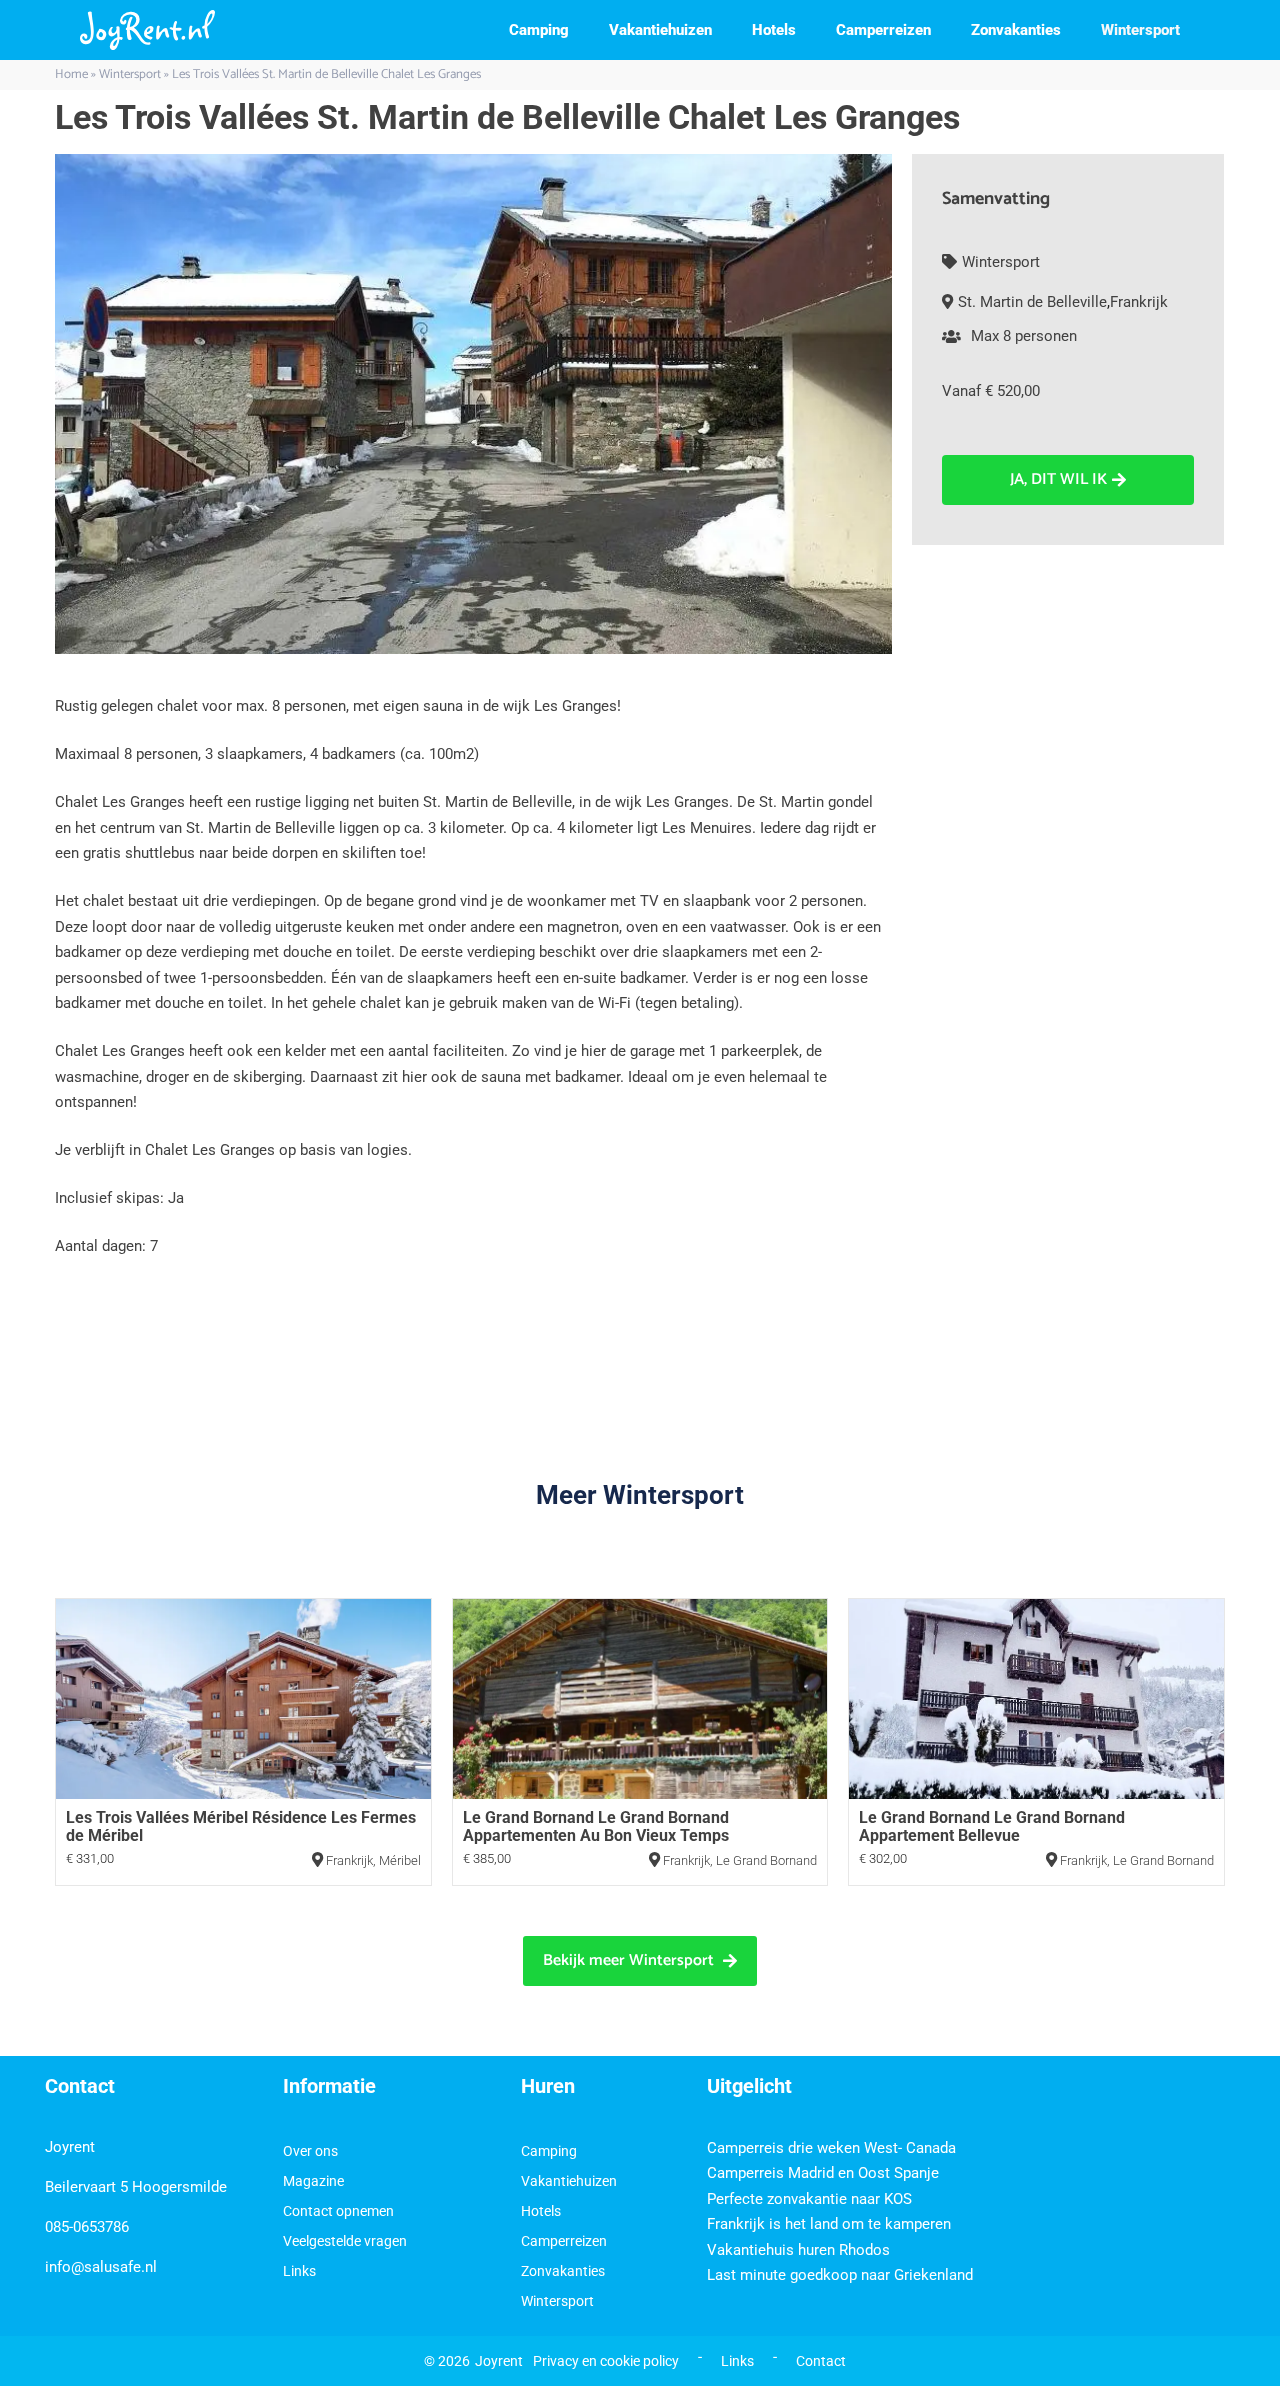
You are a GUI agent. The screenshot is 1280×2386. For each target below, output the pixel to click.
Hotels (774, 30)
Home (71, 74)
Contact (821, 2361)
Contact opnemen (338, 2211)
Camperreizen (883, 30)
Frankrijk (1139, 302)
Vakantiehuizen (660, 30)
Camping (539, 30)
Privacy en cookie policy (606, 2361)
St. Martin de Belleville (1032, 302)
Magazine (313, 2181)
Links (299, 2271)
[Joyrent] (147, 30)
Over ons (310, 2151)
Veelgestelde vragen (345, 2241)
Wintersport (1140, 30)
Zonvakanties (1016, 30)
